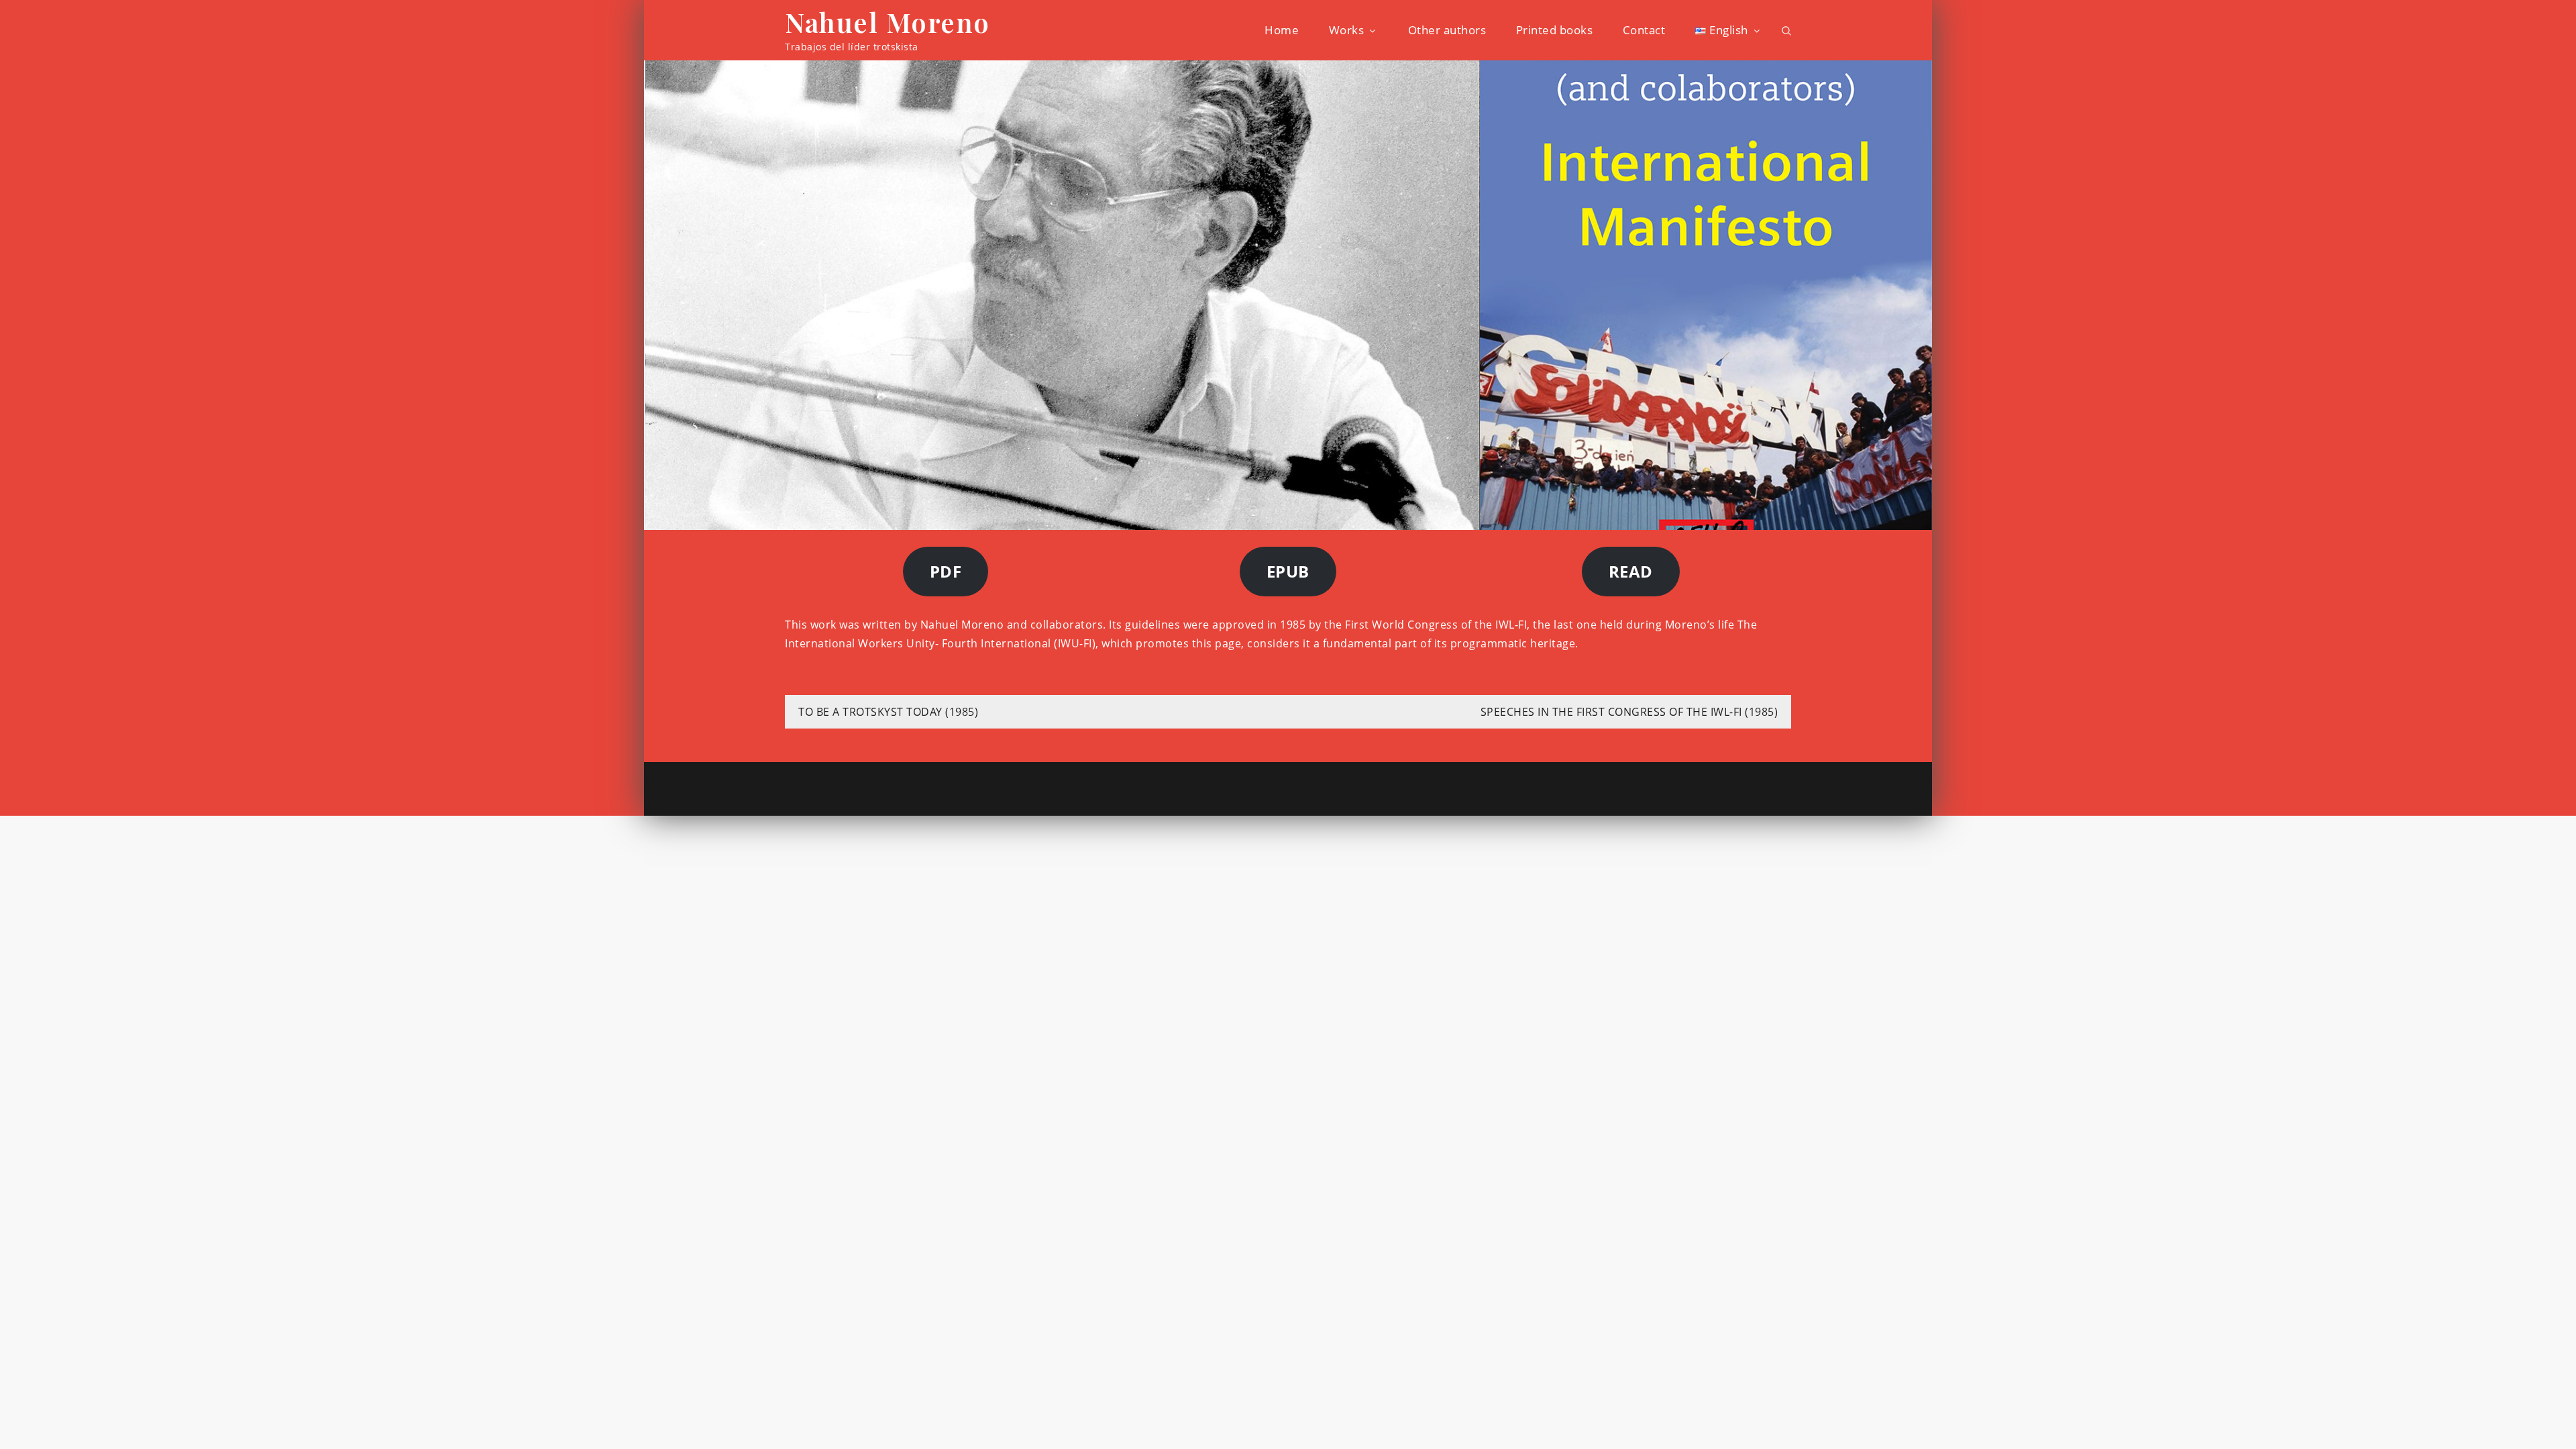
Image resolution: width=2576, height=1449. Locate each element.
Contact (1644, 30)
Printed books (1555, 30)
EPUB (1288, 571)
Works (1347, 30)
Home (1282, 30)
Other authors (1447, 30)
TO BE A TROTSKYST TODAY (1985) (888, 712)
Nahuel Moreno (888, 22)
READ (1631, 571)
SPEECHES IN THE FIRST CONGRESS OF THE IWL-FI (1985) (1629, 712)
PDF (946, 571)
